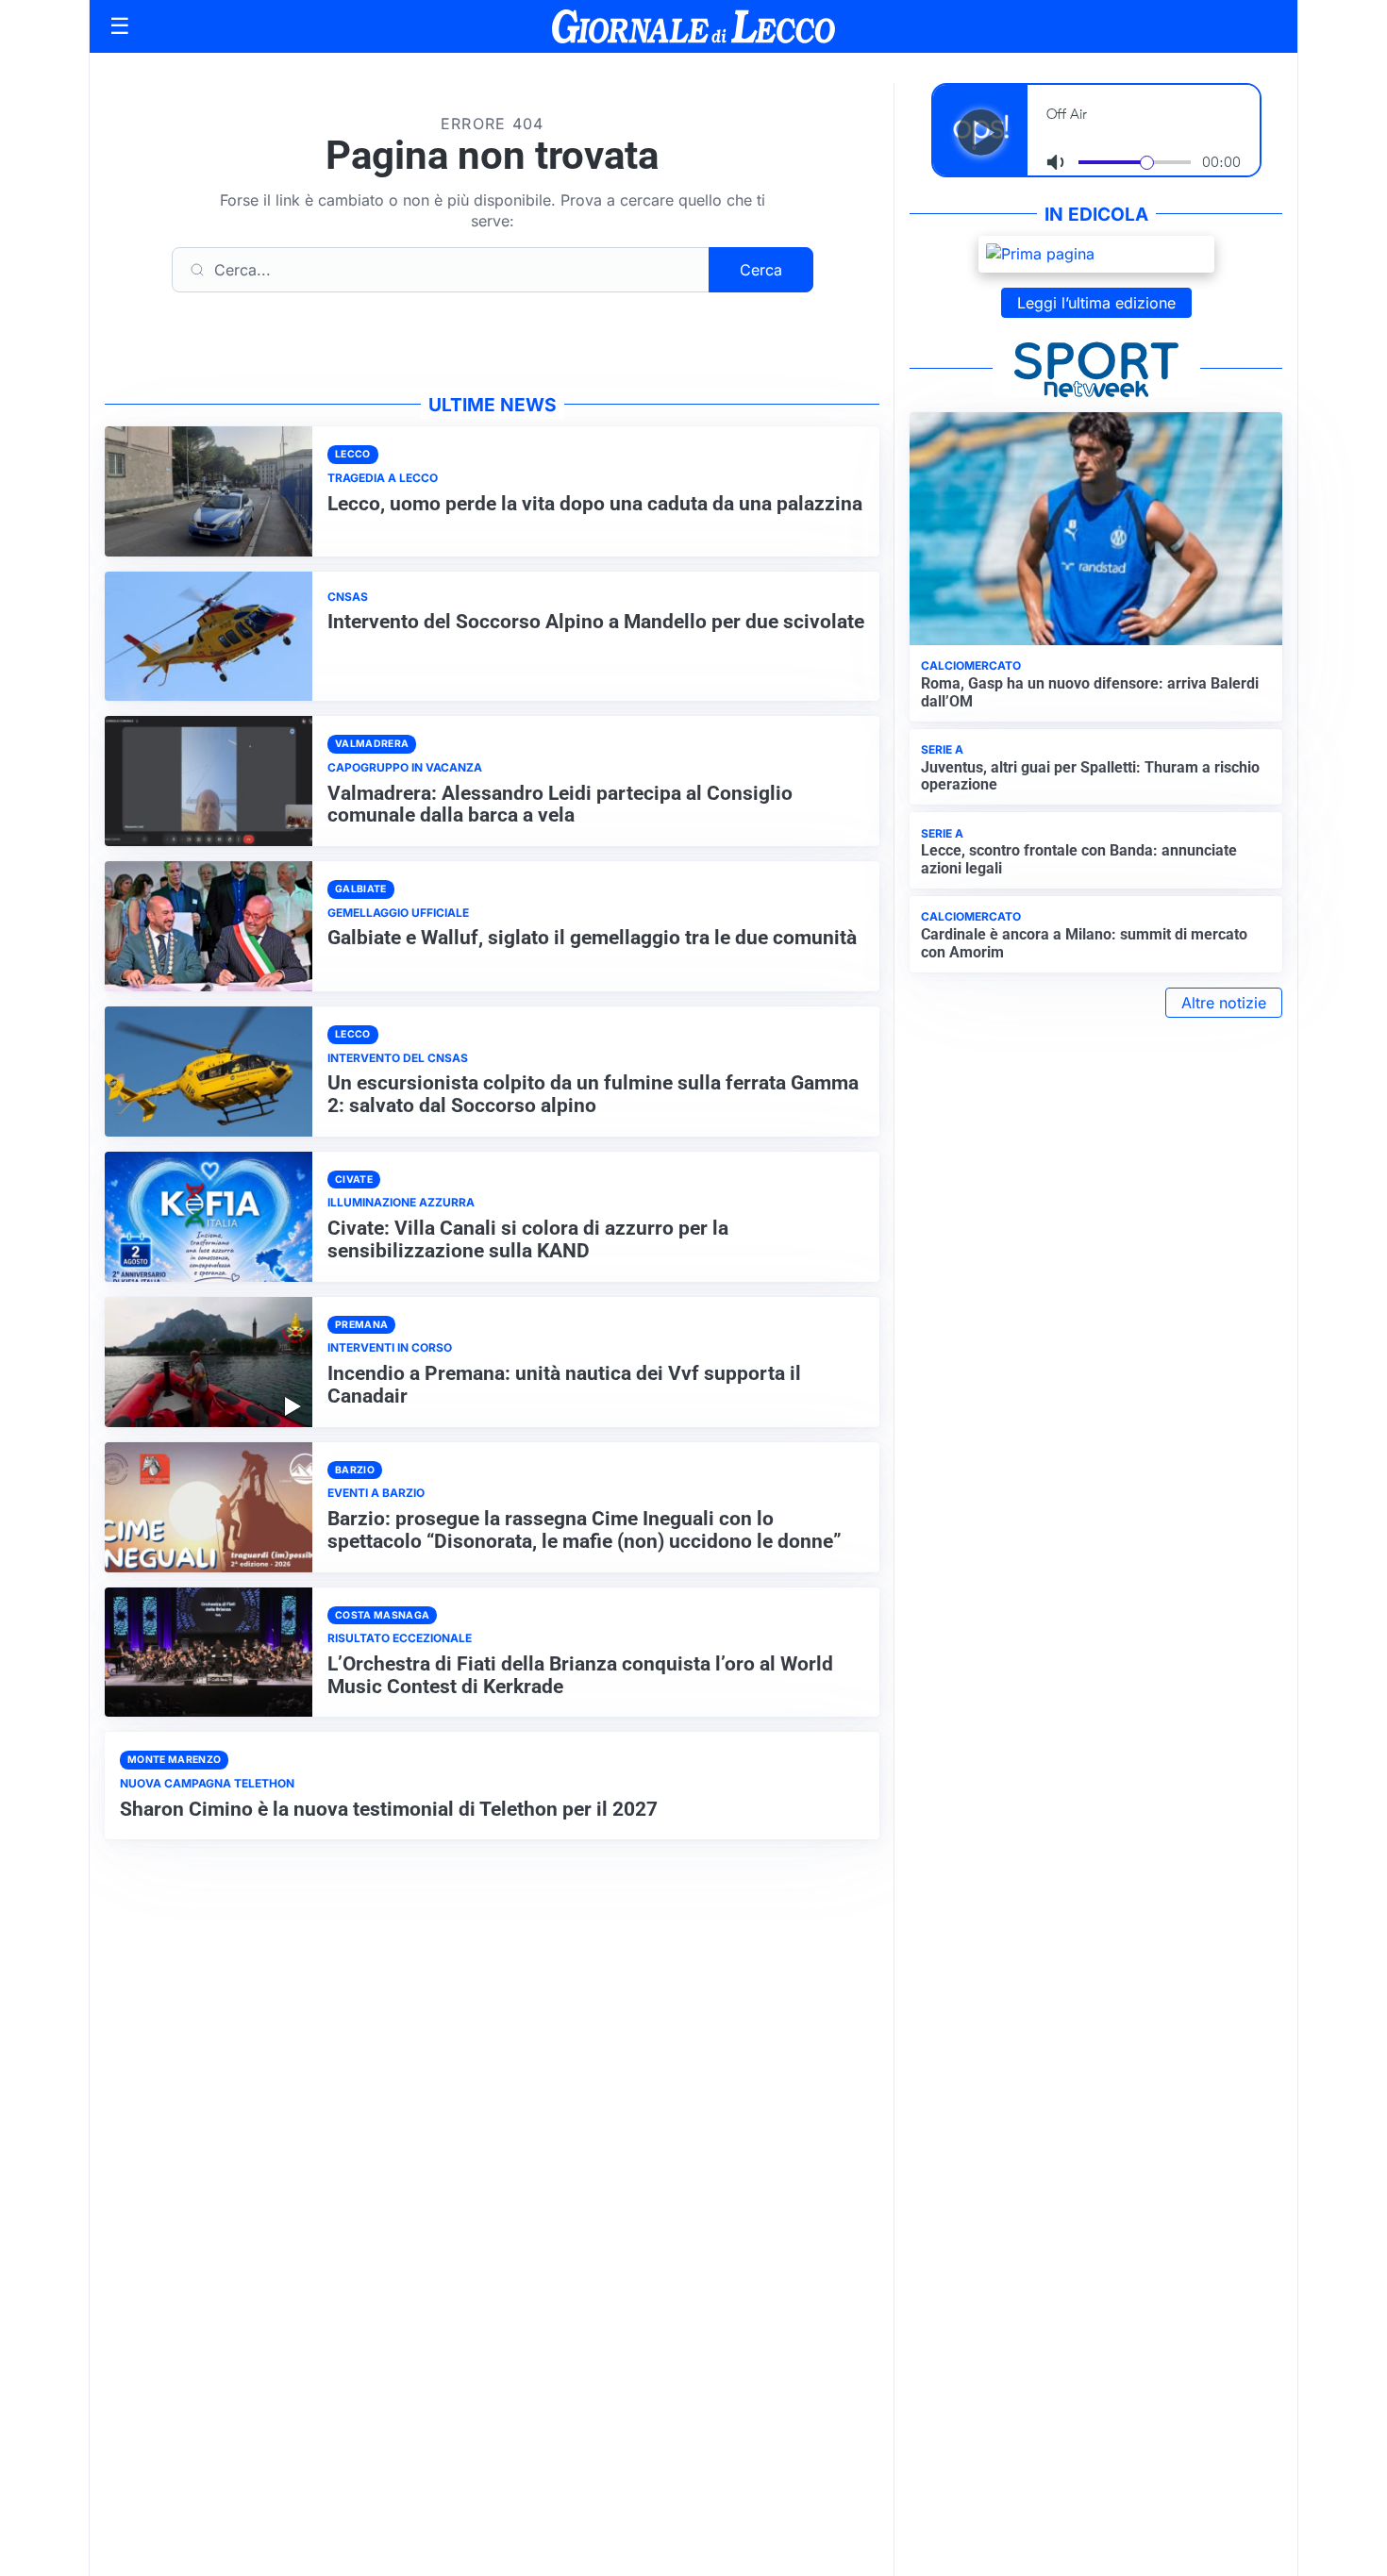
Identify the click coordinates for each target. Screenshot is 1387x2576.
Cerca (761, 270)
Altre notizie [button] (1224, 1003)
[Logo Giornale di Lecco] (693, 26)
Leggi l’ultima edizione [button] (1096, 303)
